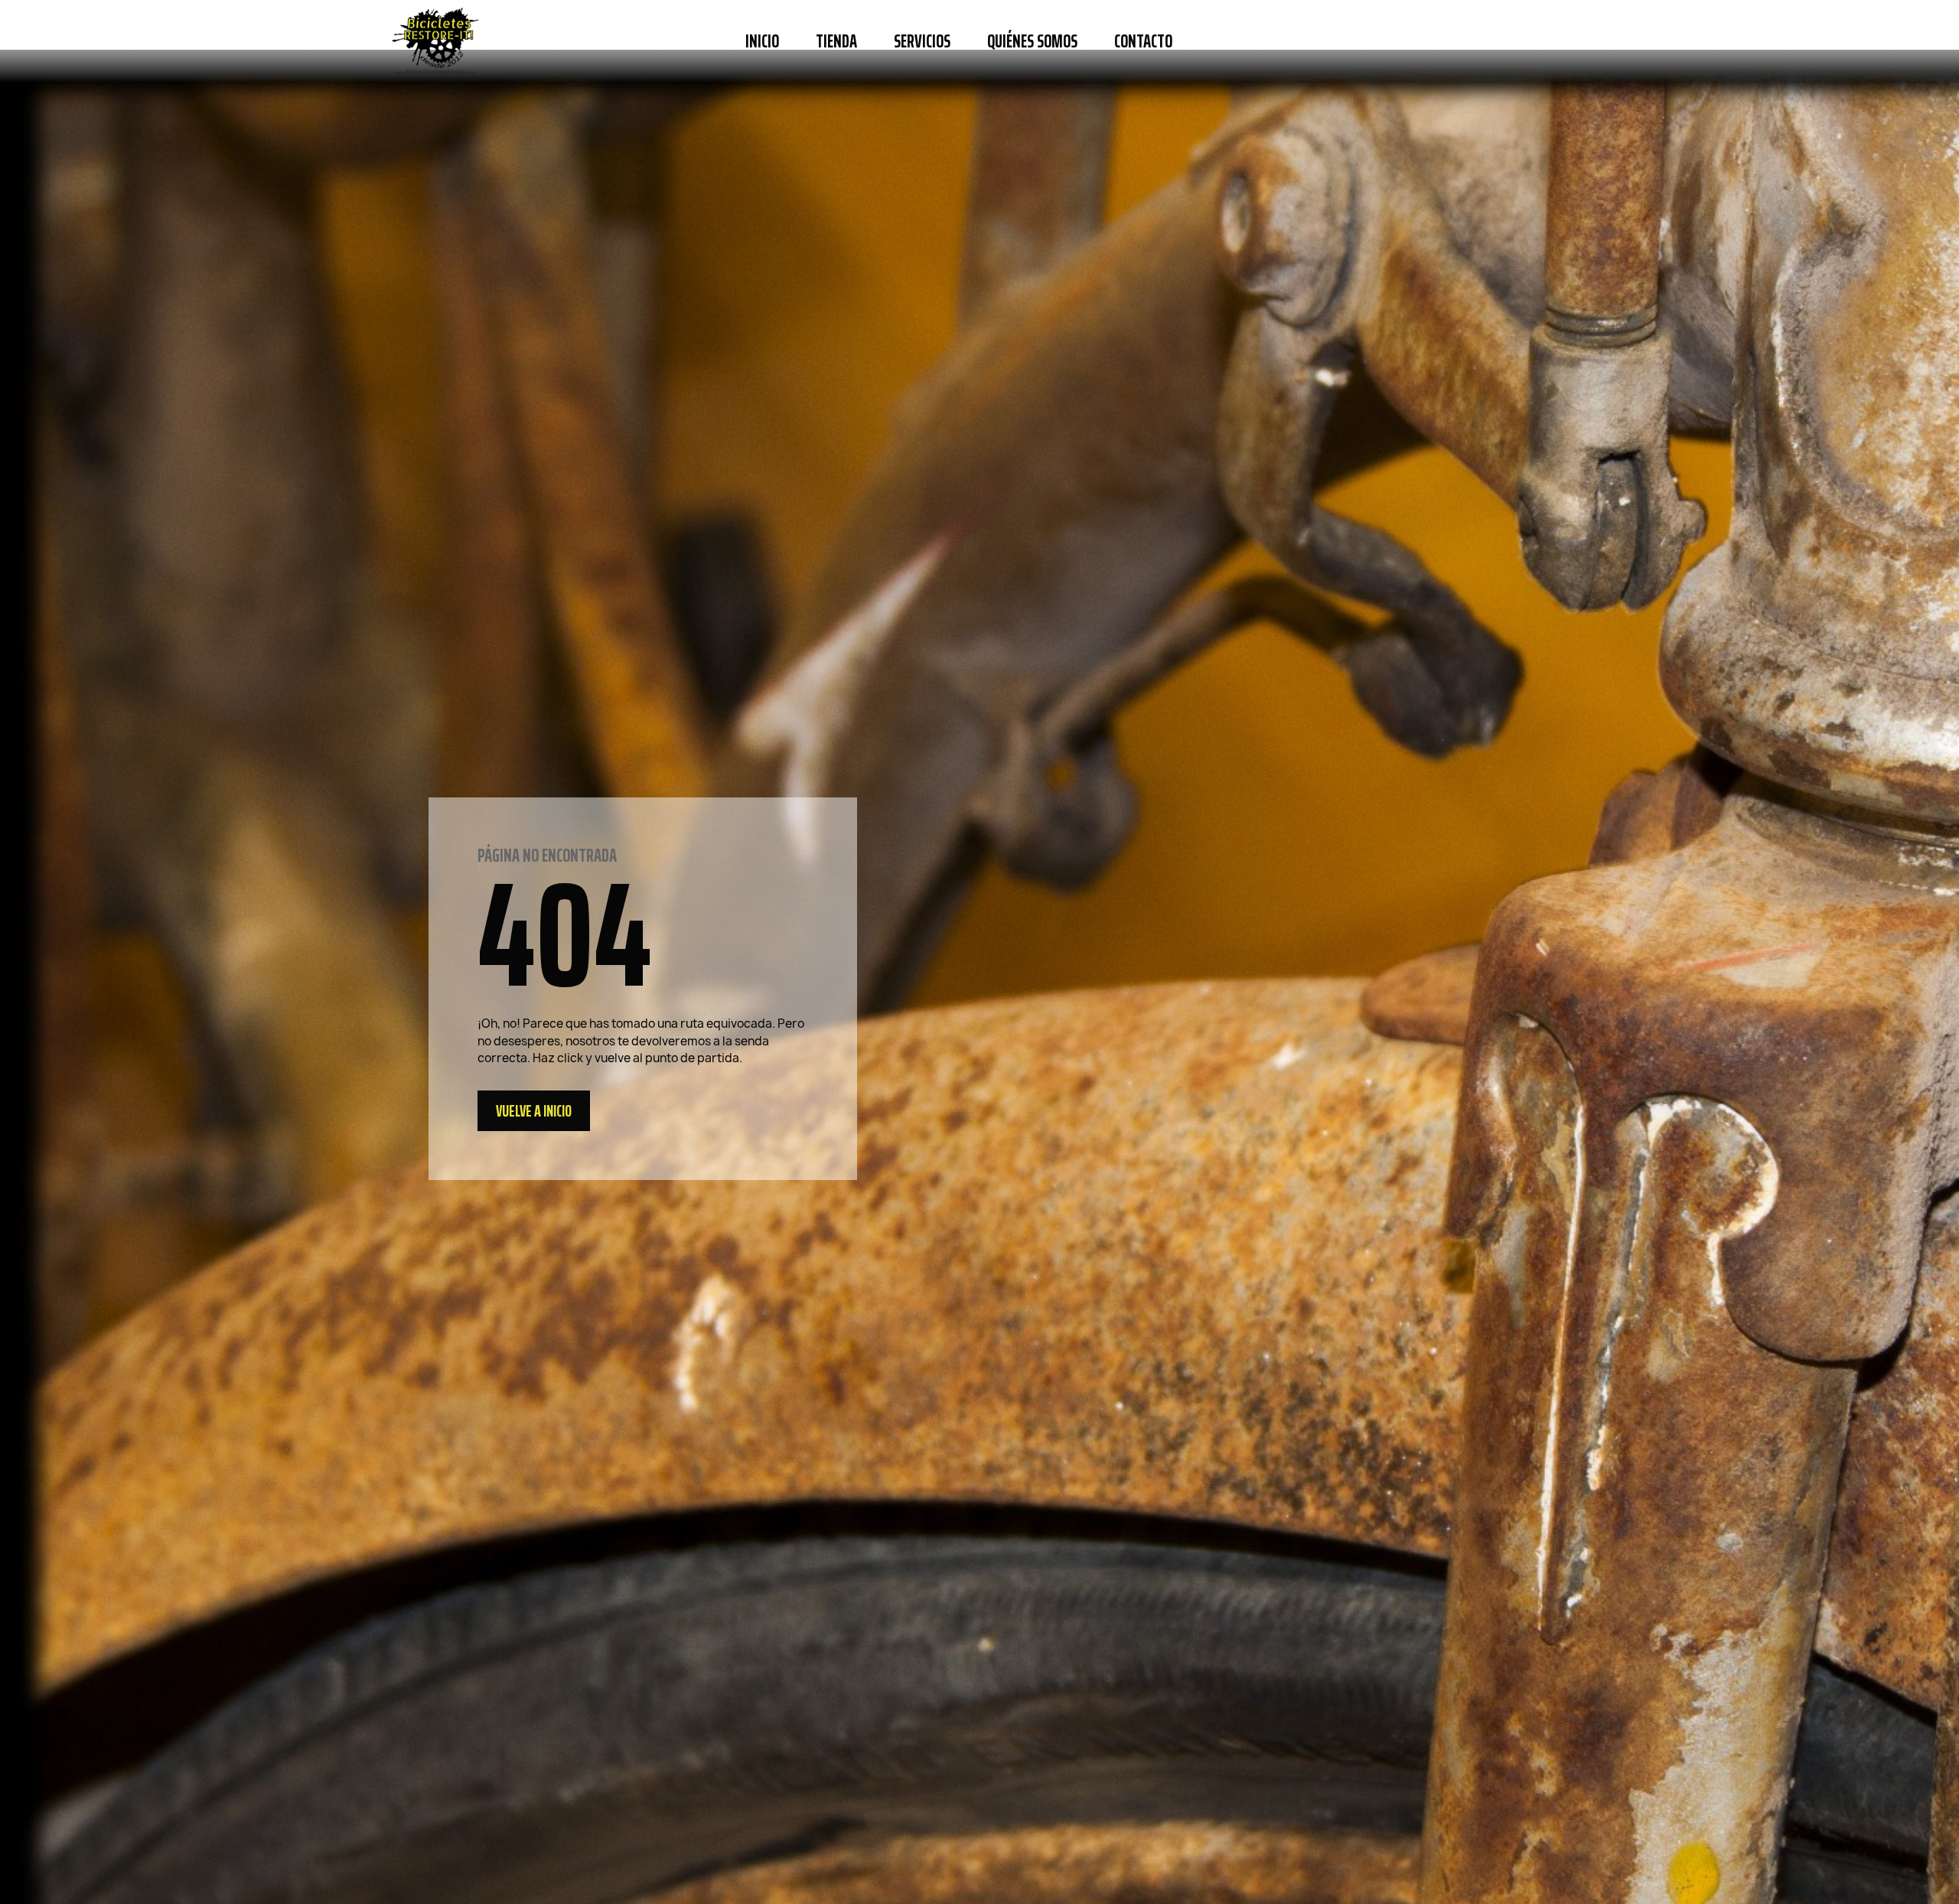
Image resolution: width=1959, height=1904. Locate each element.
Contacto (1143, 41)
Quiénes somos (1032, 41)
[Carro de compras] (1548, 42)
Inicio (762, 41)
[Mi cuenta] (1505, 41)
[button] (1211, 41)
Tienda (836, 41)
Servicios (922, 41)
